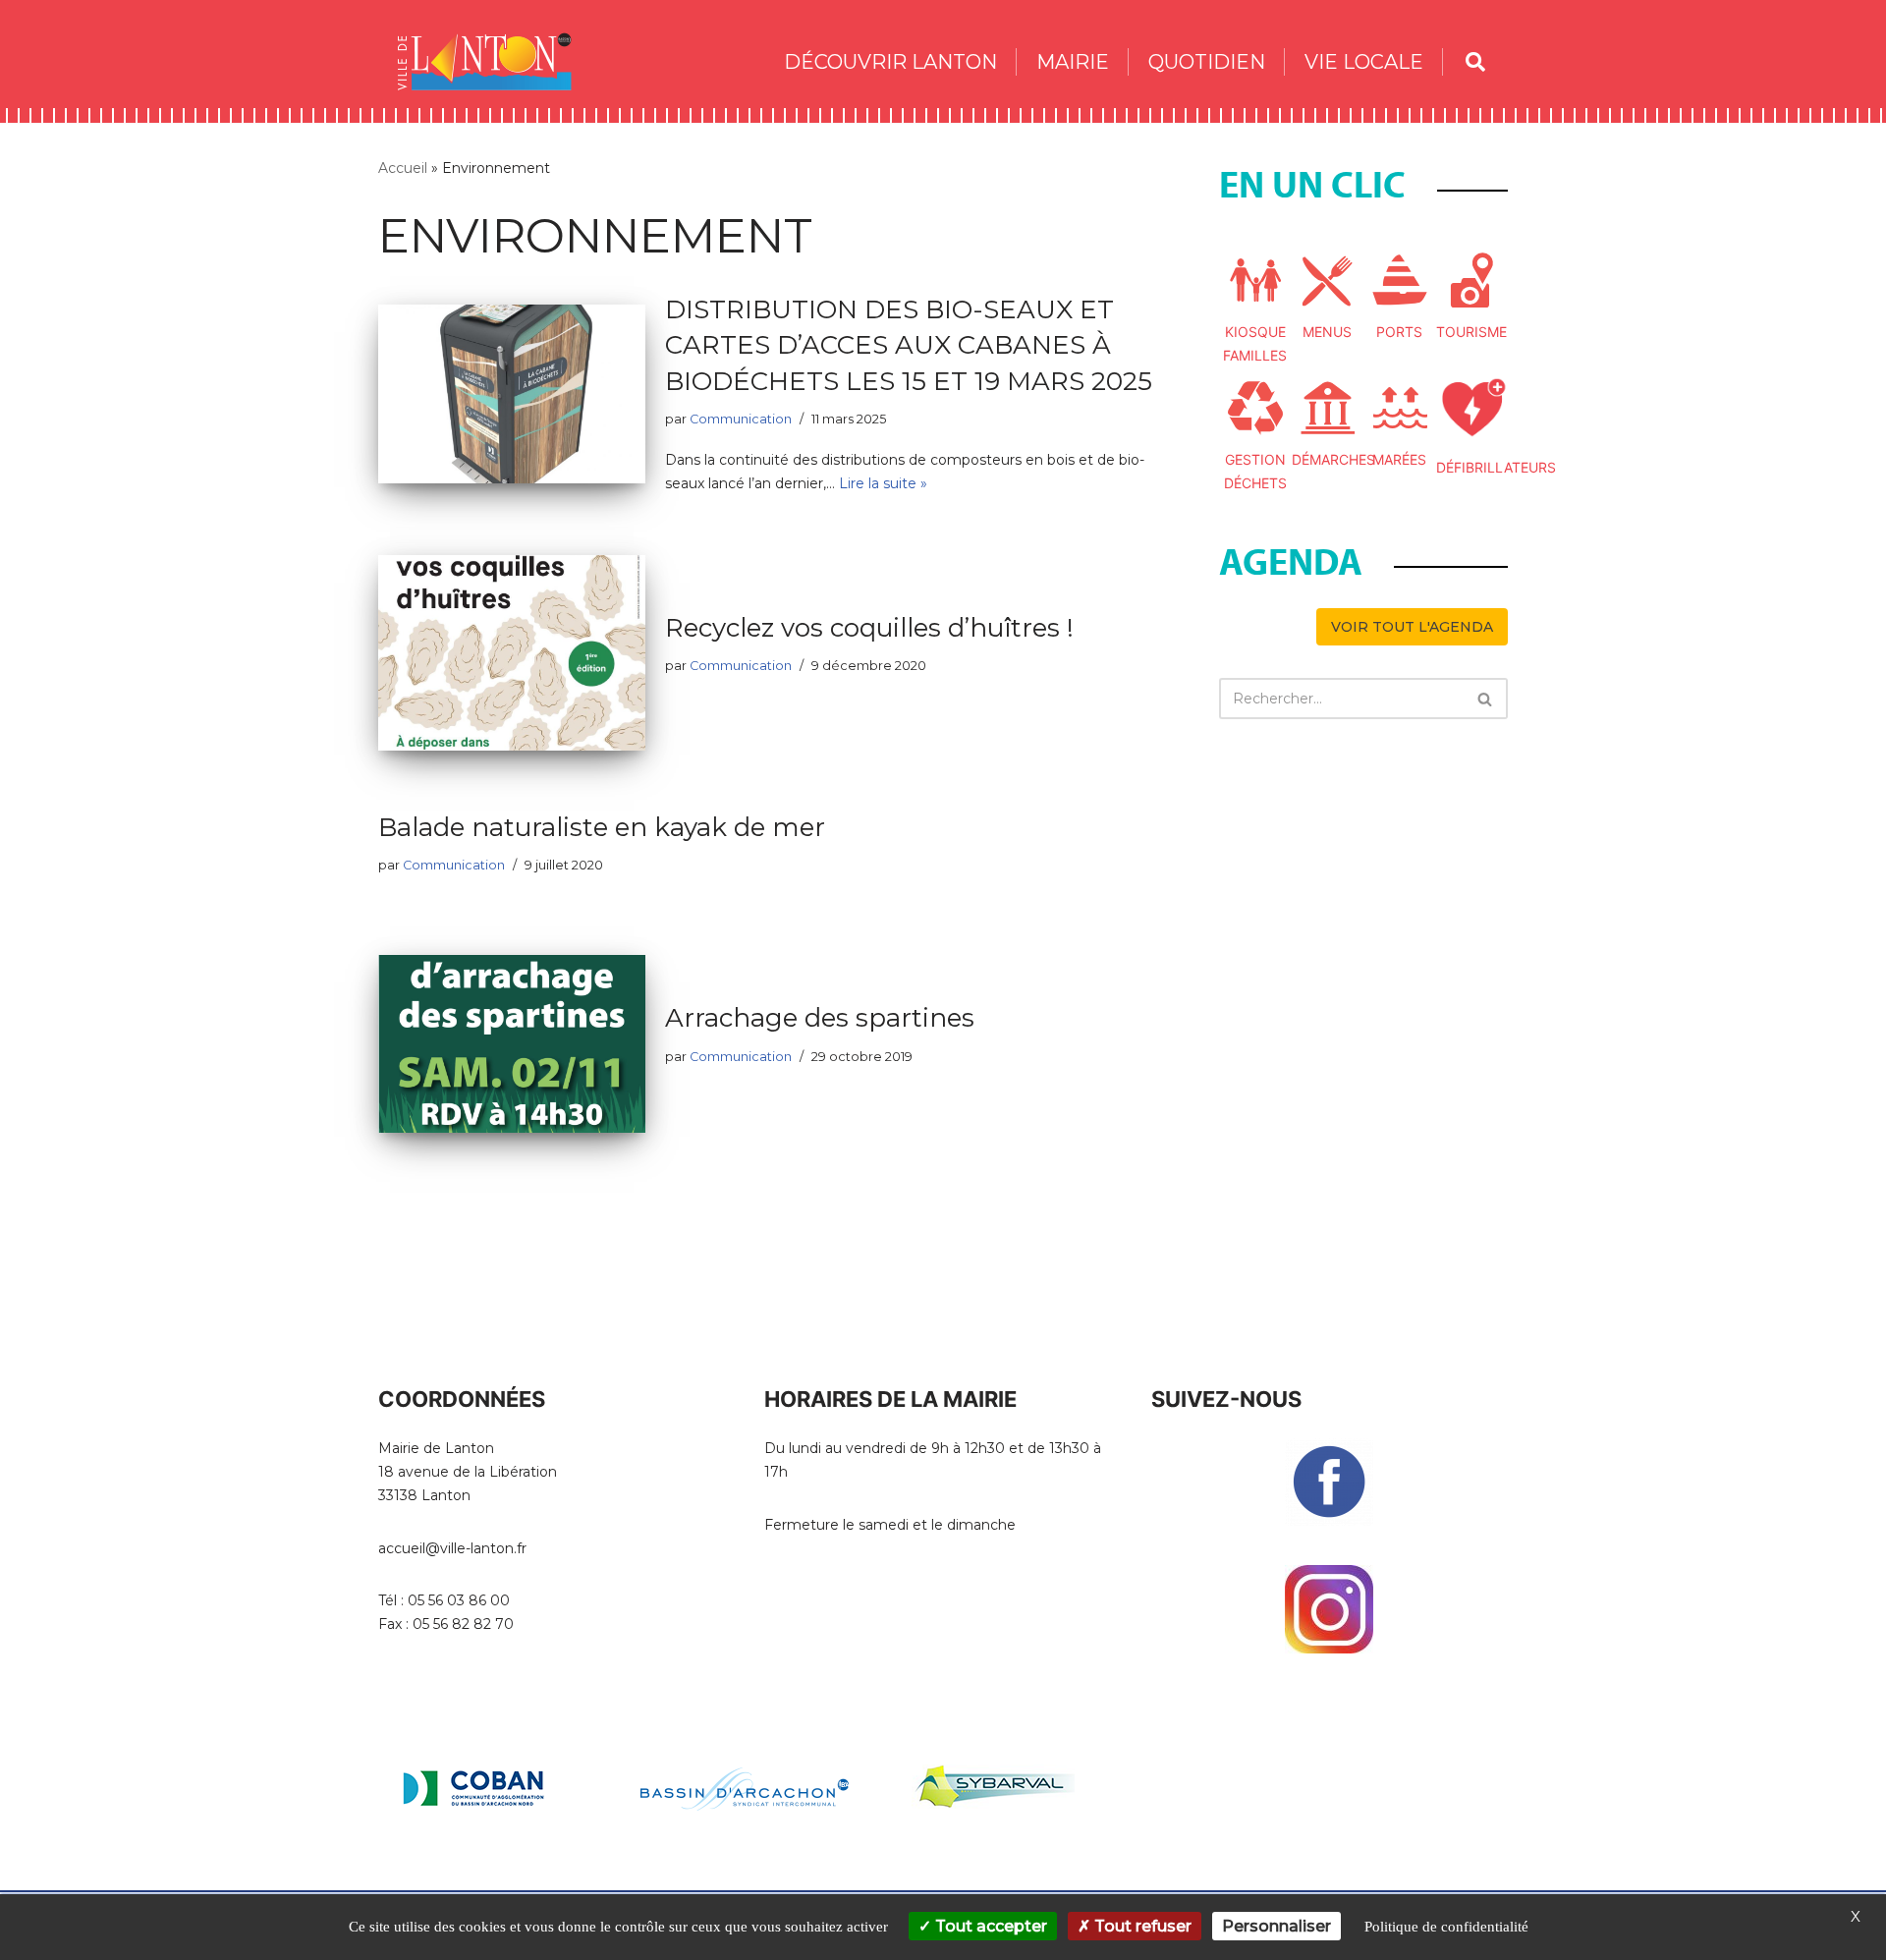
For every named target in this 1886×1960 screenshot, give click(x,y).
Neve (397, 1884)
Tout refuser (1141, 1926)
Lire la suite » (883, 483)
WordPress (556, 1884)
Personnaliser (1276, 1926)
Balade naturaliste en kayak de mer (602, 827)
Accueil (403, 168)
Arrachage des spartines (820, 1018)
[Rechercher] (1486, 699)
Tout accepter (989, 1926)
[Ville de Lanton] (494, 61)
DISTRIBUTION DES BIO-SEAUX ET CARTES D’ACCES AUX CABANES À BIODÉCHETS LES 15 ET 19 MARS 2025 (909, 345)
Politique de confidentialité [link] (1446, 1927)
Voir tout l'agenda (1412, 627)
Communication (741, 419)
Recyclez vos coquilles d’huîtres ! (869, 628)
